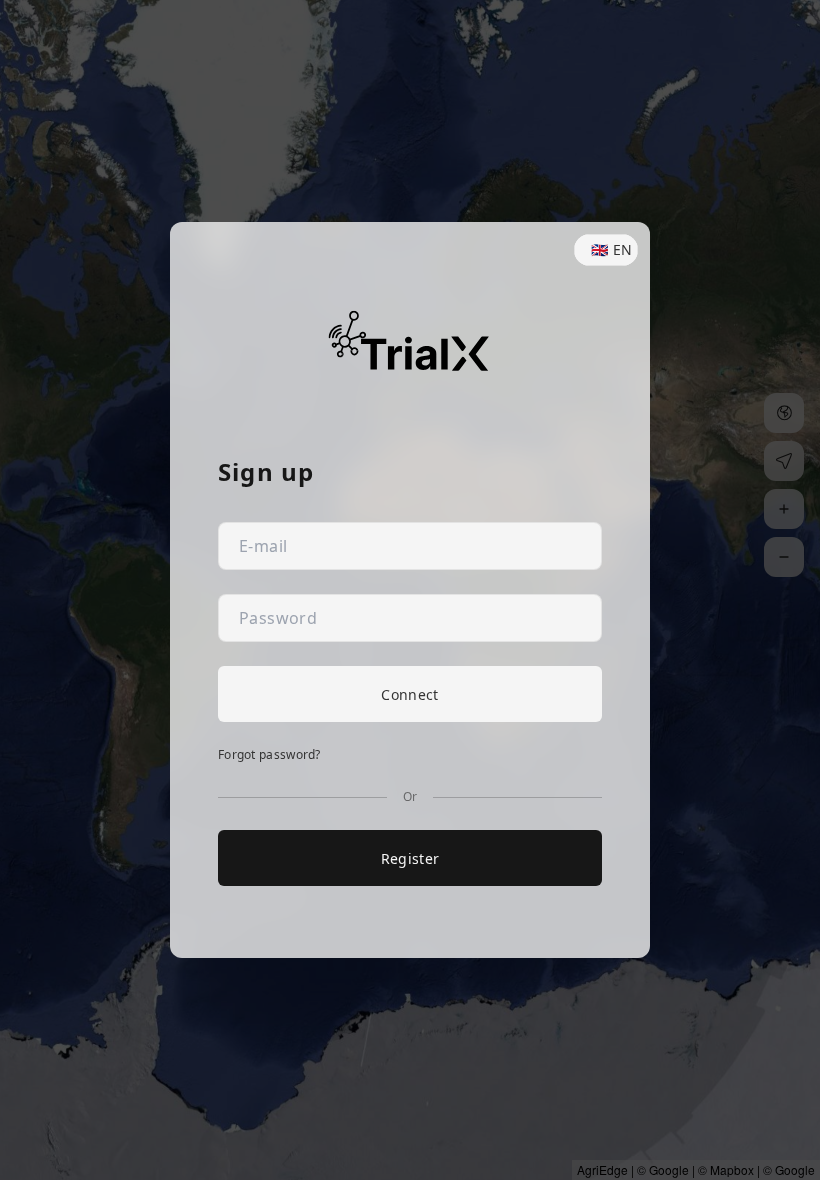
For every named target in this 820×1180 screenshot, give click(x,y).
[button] (606, 250)
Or (410, 796)
